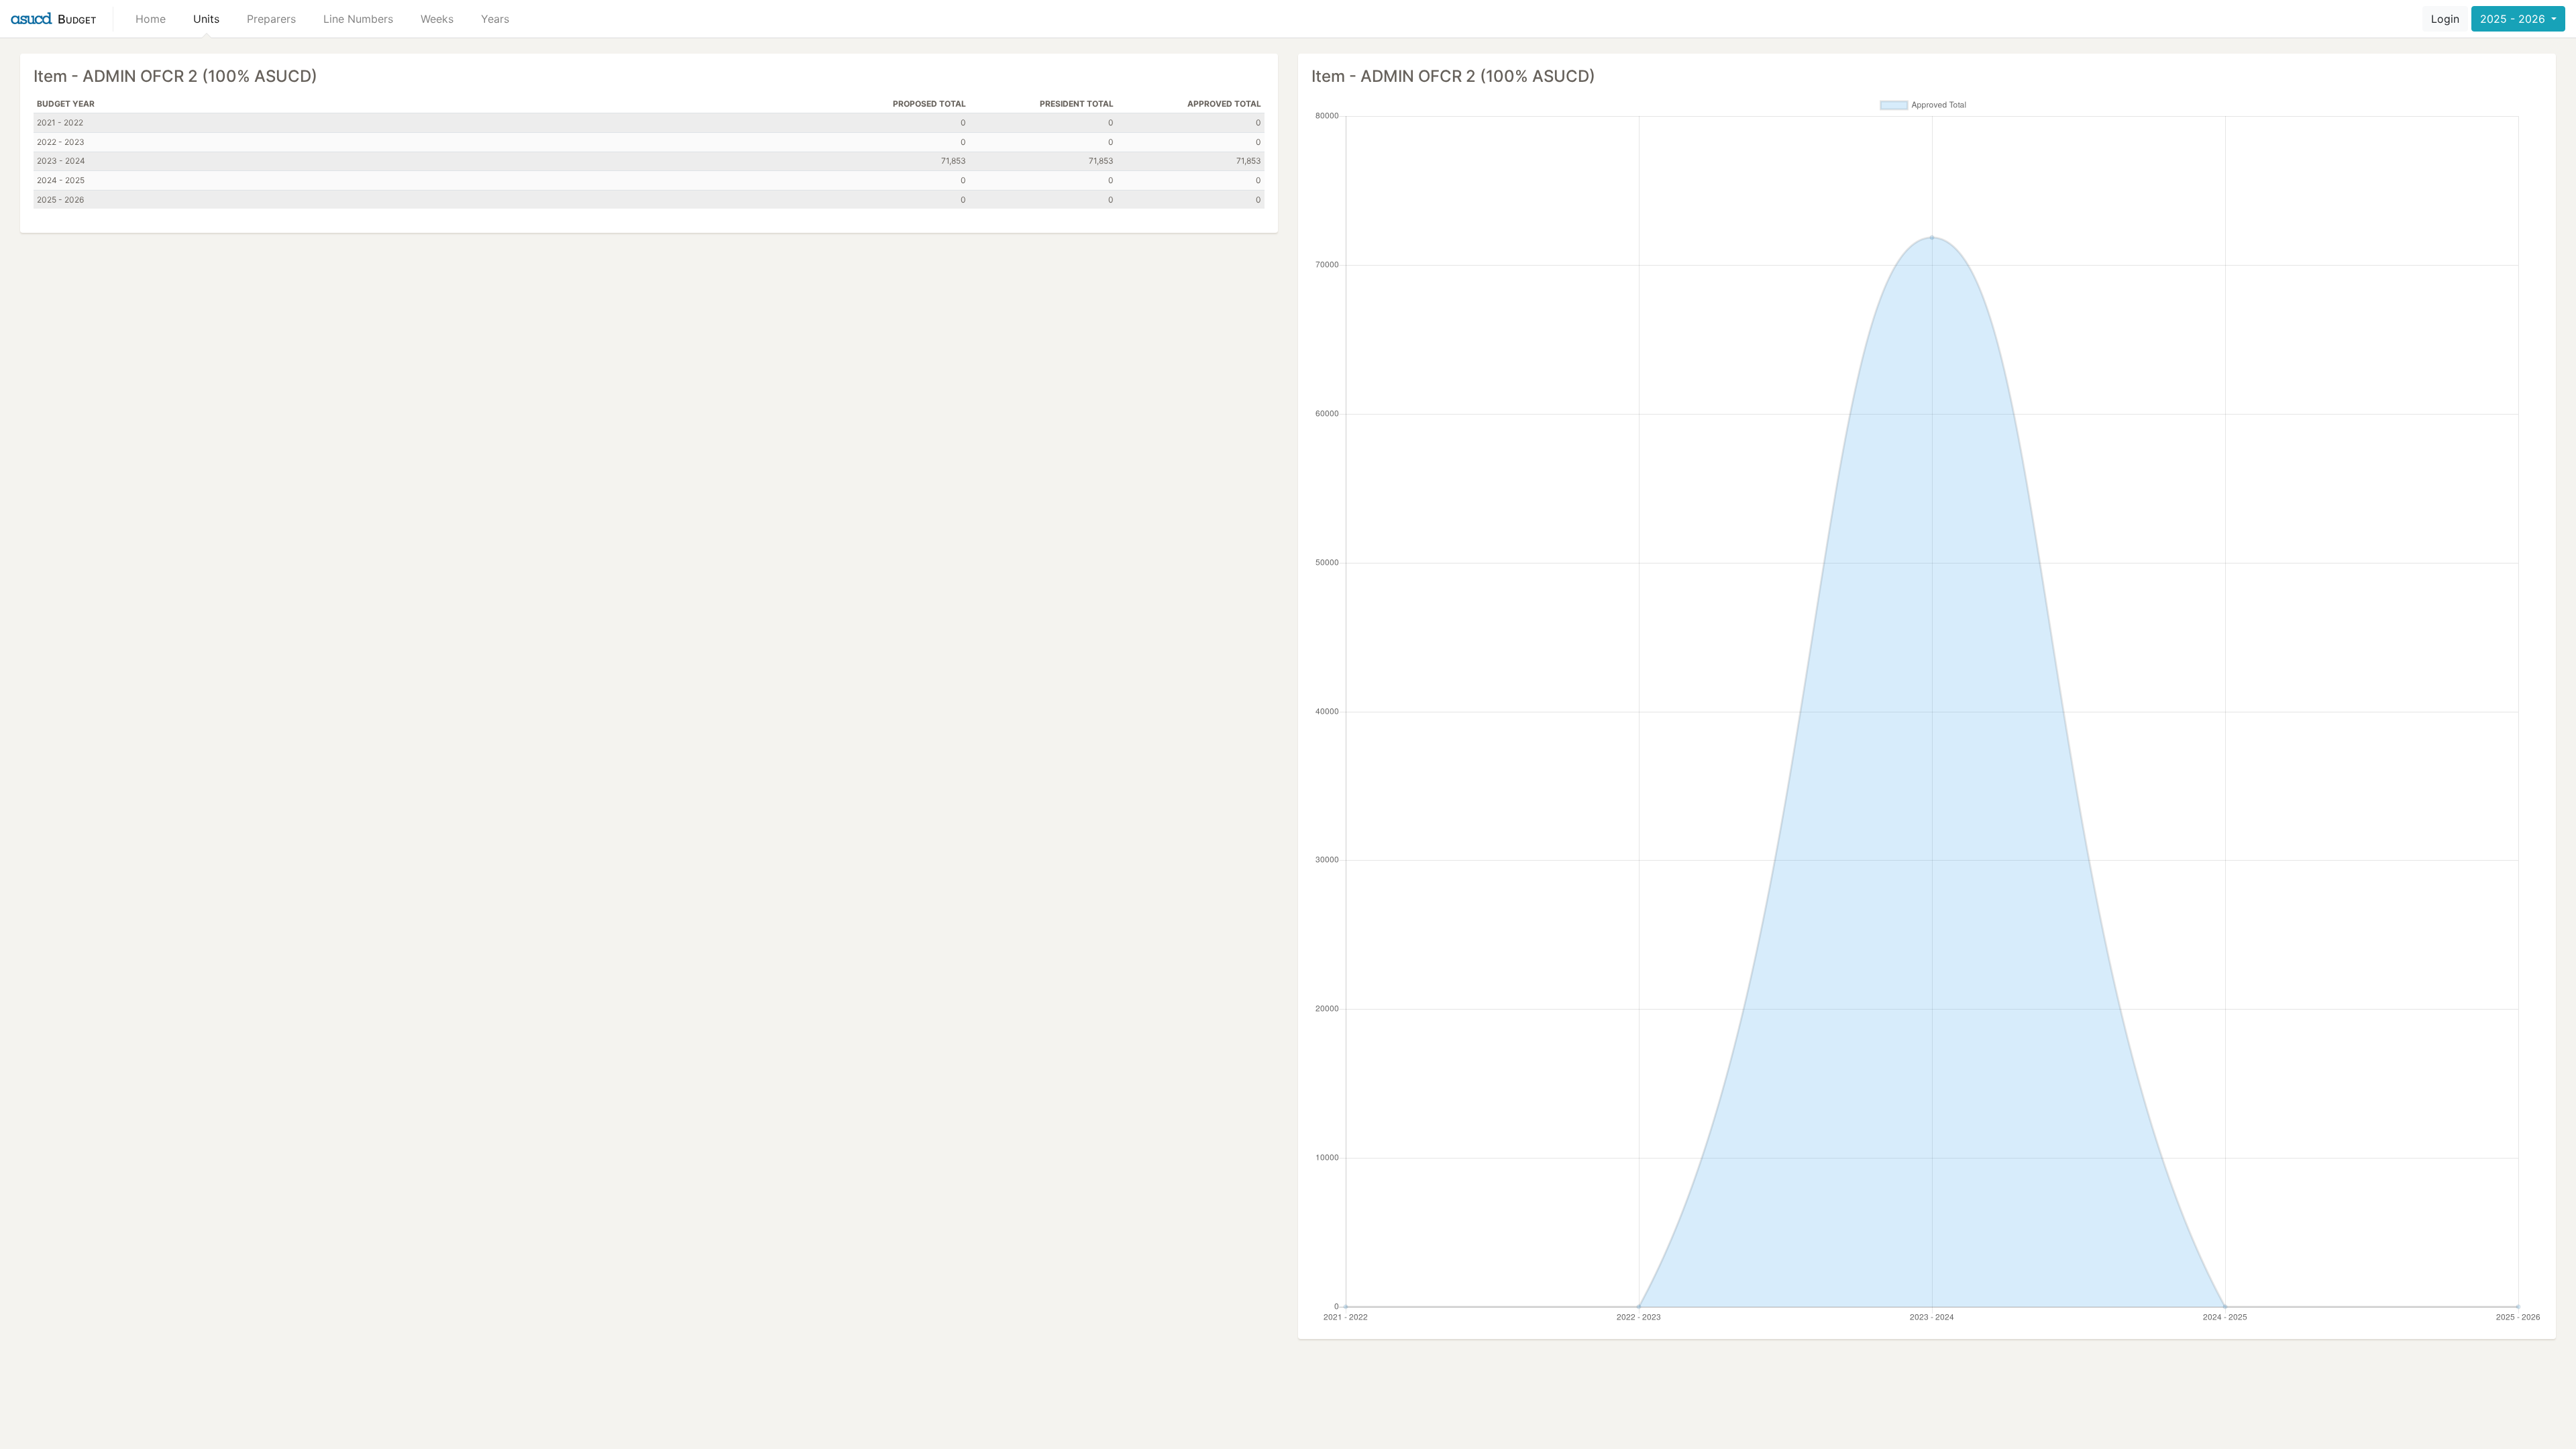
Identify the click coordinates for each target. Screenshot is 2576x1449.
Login (2445, 19)
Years (495, 19)
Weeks (437, 19)
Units (206, 19)
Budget (77, 19)
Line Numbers (358, 19)
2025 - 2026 (2514, 19)
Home (151, 19)
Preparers (271, 19)
